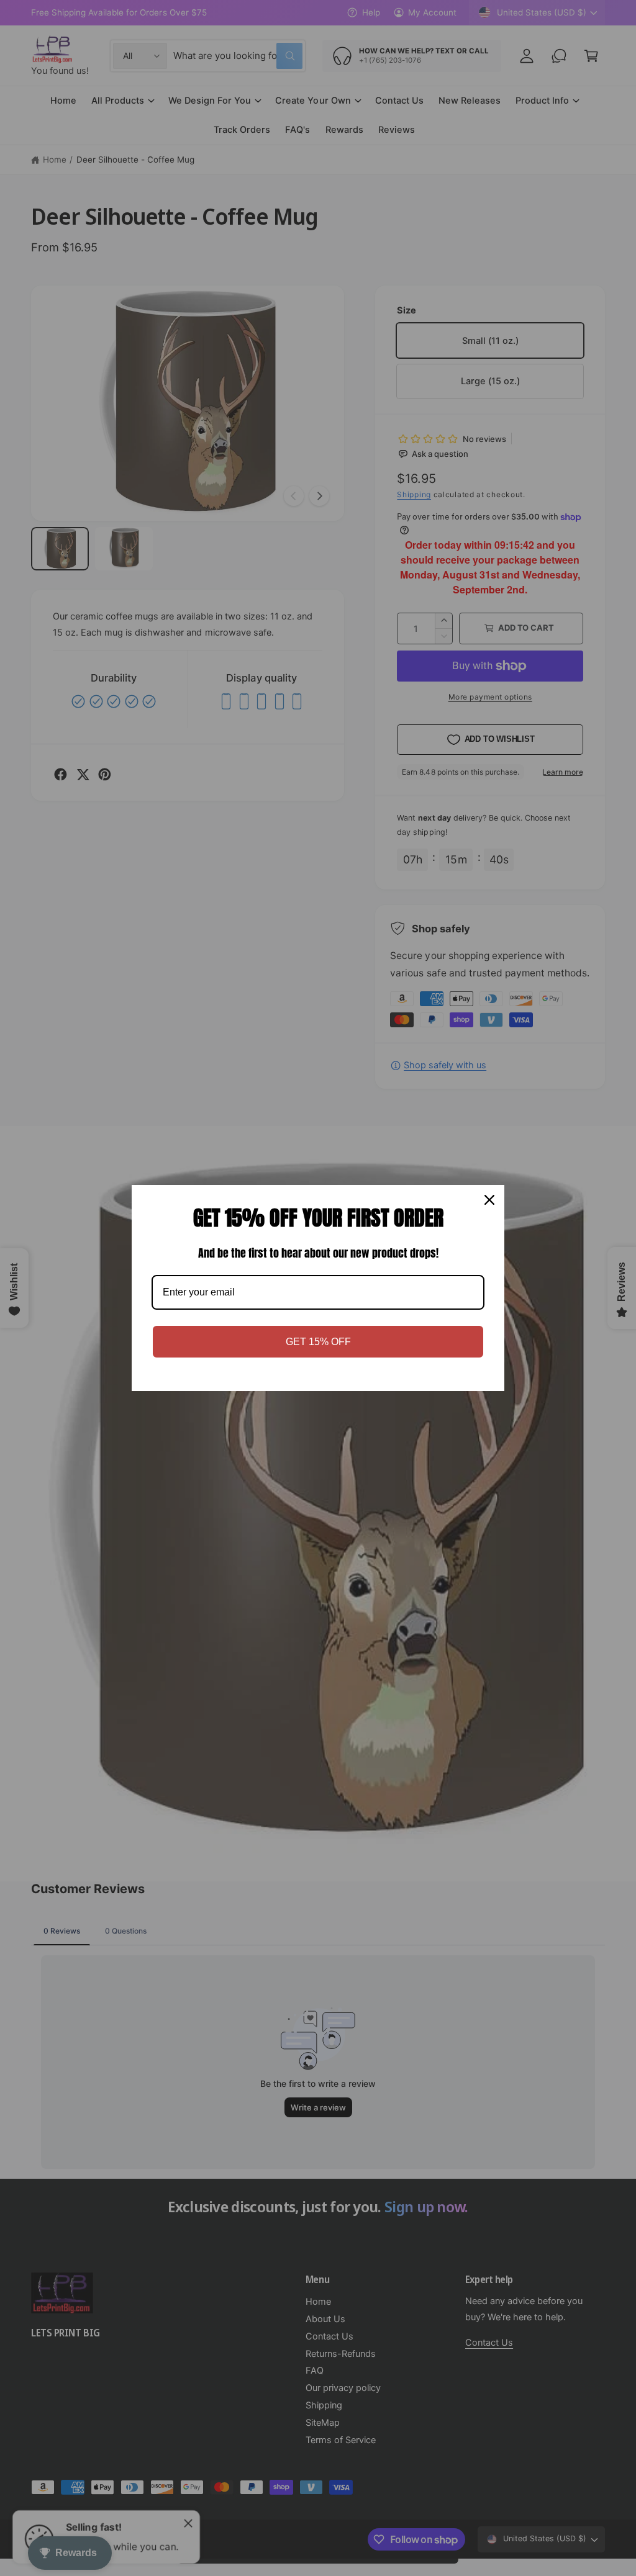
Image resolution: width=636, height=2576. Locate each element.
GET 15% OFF (318, 1342)
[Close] (489, 1200)
